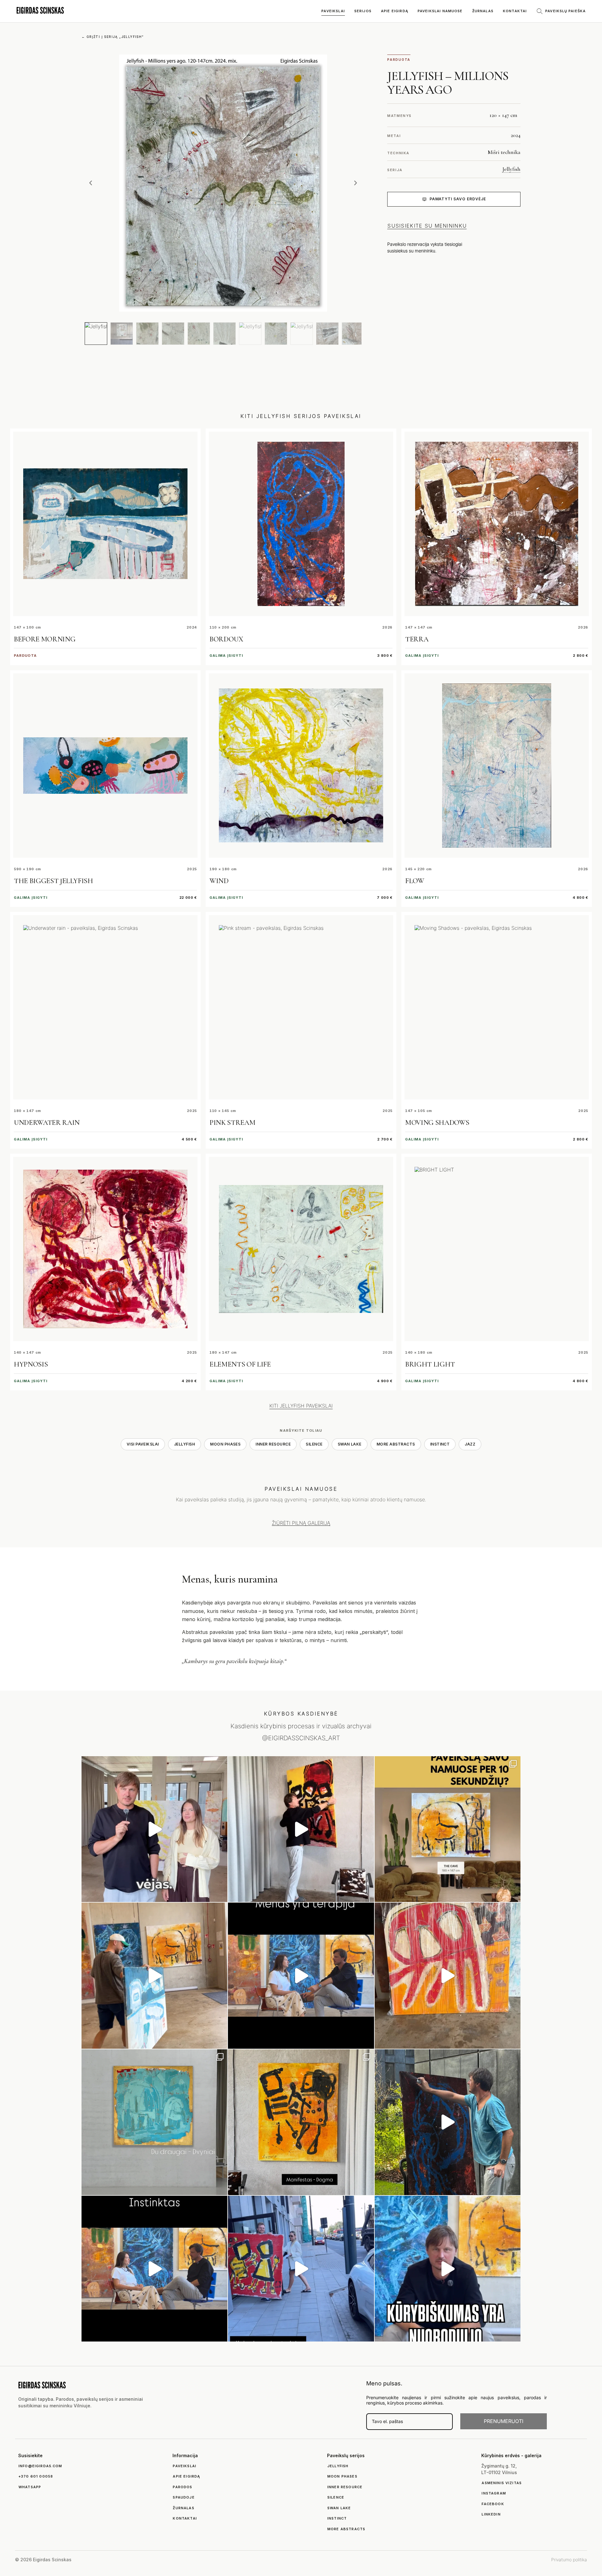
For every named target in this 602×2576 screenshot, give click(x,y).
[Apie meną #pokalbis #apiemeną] (154, 2269)
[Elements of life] (301, 1249)
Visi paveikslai (143, 1444)
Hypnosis (31, 1364)
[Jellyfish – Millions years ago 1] (96, 334)
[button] (91, 183)
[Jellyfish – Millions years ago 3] (147, 334)
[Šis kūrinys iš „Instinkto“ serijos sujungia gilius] (301, 2122)
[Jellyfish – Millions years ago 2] (122, 334)
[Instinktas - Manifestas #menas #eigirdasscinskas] (301, 1829)
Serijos (363, 11)
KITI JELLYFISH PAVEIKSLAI (301, 1406)
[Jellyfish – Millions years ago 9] (302, 334)
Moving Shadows (437, 1123)
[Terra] (497, 524)
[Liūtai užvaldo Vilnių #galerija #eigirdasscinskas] (301, 2269)
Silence (314, 1444)
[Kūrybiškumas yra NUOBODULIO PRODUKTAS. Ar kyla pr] (448, 2269)
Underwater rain (47, 1123)
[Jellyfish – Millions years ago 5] (199, 334)
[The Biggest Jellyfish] (105, 766)
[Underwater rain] (105, 1007)
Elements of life (240, 1364)
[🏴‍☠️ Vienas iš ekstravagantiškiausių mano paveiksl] (448, 1975)
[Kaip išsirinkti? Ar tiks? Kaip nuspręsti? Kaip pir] (448, 1829)
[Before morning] (105, 524)
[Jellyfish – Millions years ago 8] (276, 334)
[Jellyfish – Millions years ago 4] (173, 334)
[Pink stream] (301, 1007)
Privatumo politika (569, 2560)
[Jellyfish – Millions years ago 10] (327, 334)
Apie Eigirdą (395, 11)
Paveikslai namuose (440, 11)
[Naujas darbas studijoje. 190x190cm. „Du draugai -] (154, 2122)
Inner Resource (273, 1444)
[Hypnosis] (105, 1249)
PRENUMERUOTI (504, 2421)
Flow (415, 881)
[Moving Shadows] (497, 1007)
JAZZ (470, 1444)
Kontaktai (515, 11)
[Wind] (301, 766)
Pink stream (232, 1123)
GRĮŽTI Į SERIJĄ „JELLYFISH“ (113, 37)
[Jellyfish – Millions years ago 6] (224, 334)
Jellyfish (511, 169)
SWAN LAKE (350, 1444)
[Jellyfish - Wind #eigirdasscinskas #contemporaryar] (154, 1829)
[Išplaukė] (154, 1975)
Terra (417, 639)
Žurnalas (483, 11)
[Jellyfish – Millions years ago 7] (250, 334)
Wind (219, 881)
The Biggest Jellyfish (53, 881)
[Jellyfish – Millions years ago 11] (353, 334)
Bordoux (226, 639)
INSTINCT (440, 1444)
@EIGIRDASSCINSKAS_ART (301, 1738)
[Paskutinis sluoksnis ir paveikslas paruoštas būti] (448, 2122)
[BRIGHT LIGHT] (497, 1249)
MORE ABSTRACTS (396, 1444)
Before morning (45, 639)
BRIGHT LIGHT (430, 1364)
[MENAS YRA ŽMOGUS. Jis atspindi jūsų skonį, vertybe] (301, 1975)
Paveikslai (333, 11)
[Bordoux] (301, 524)
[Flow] (497, 766)
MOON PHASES (225, 1444)
